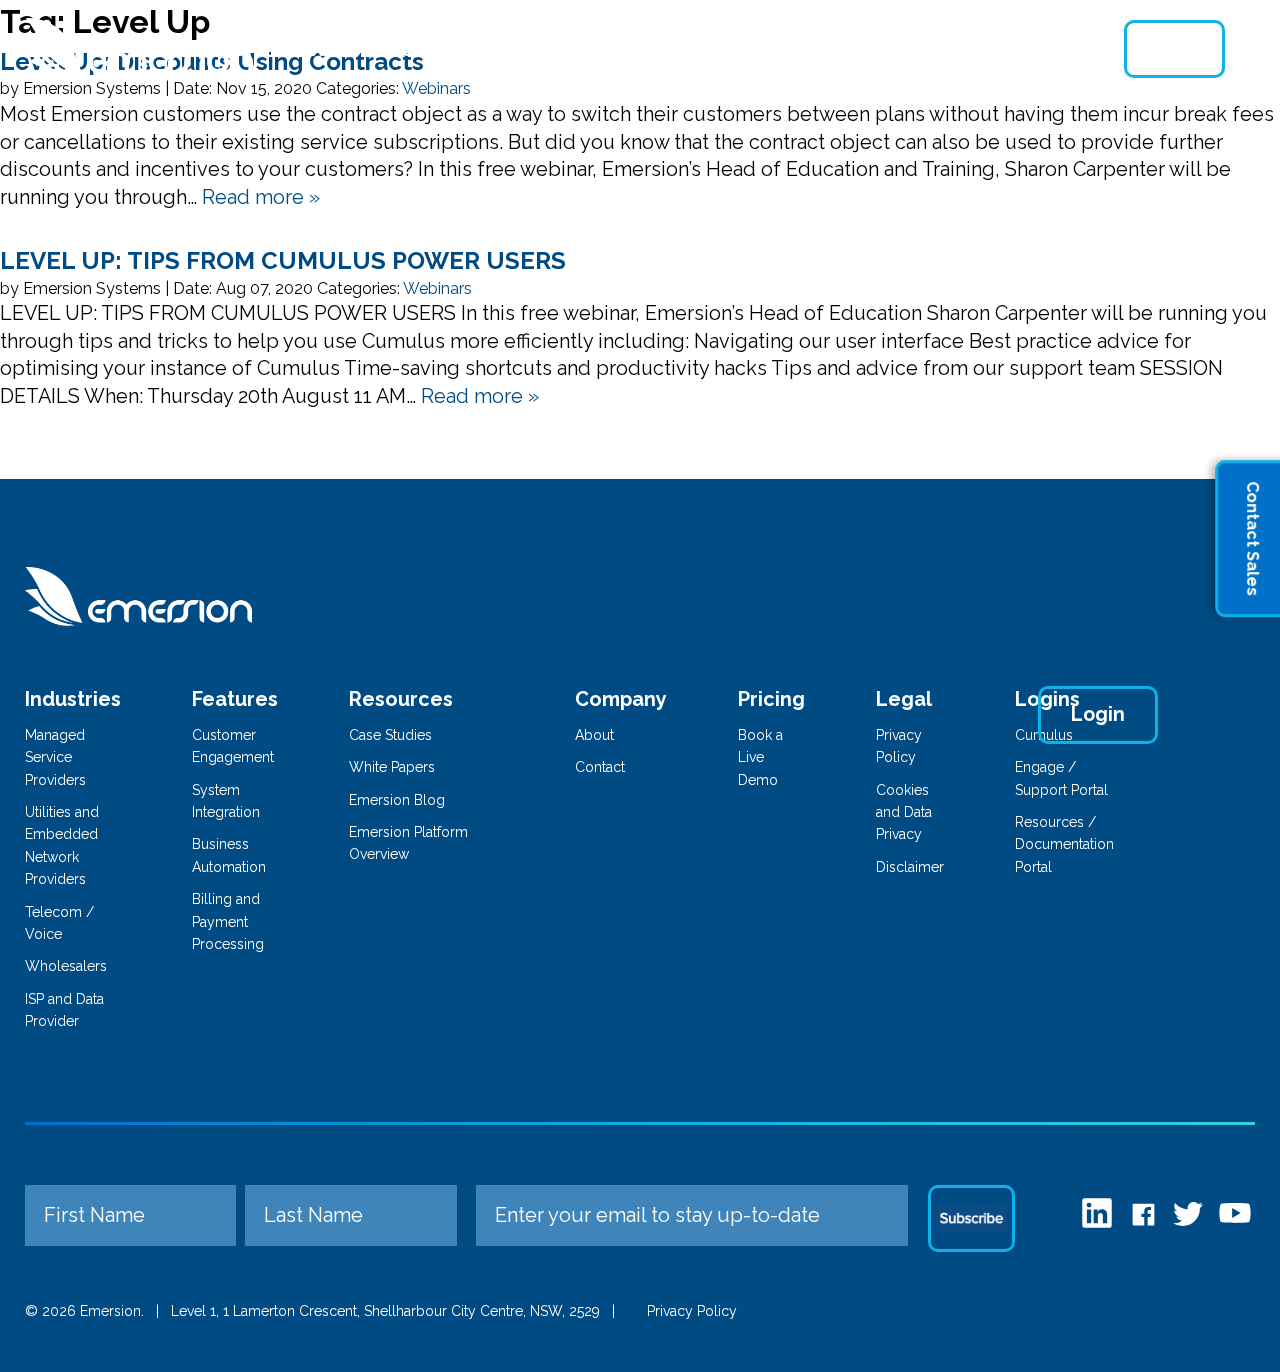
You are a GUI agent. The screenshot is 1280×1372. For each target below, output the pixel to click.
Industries (313, 49)
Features (434, 49)
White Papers (392, 767)
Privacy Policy (692, 1311)
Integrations (566, 49)
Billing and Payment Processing (228, 921)
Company (621, 699)
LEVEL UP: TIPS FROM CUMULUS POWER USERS (283, 260)
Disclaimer (910, 867)
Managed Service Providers (55, 757)
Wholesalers (66, 966)
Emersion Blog (397, 800)
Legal (904, 699)
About (782, 49)
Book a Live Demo (760, 757)
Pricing (689, 49)
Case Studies (390, 735)
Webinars (437, 288)
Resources (893, 49)
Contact (1014, 49)
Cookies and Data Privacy (904, 812)
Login (1174, 49)
